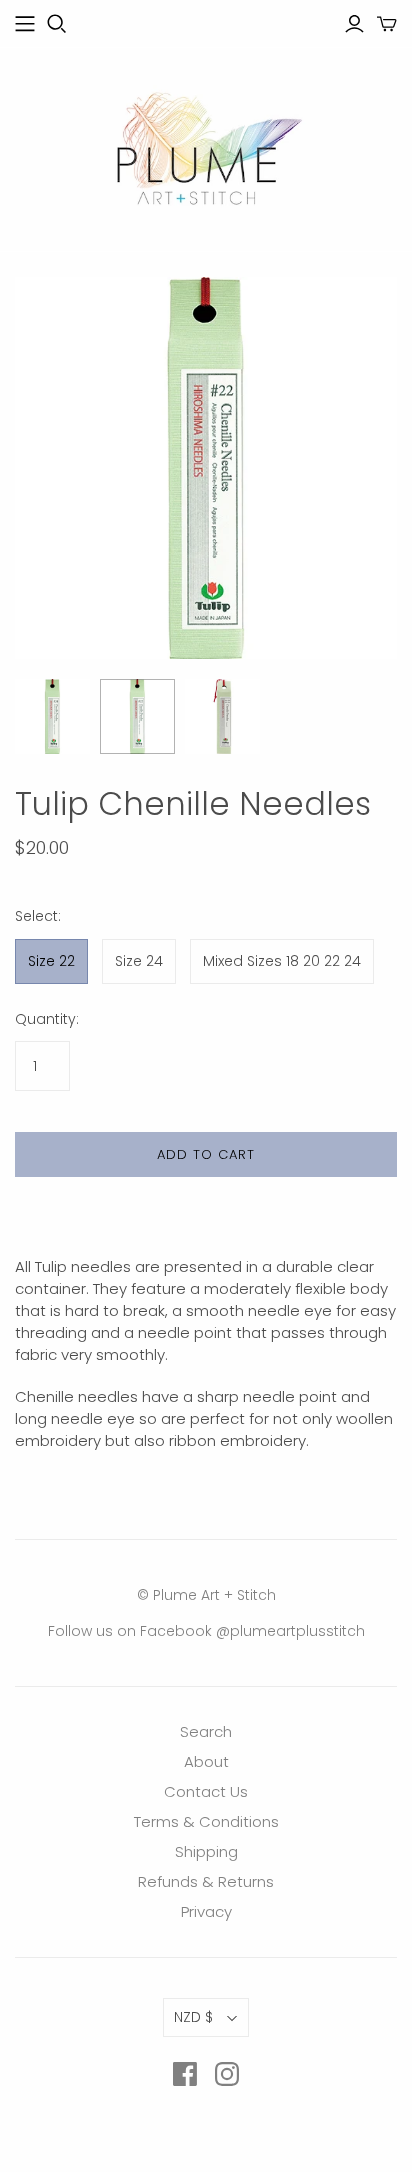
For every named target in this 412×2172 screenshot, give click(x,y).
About (206, 1761)
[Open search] (57, 24)
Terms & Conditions (206, 1821)
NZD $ (193, 2017)
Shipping (206, 1851)
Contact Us (206, 1791)
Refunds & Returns (206, 1881)
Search (206, 1731)
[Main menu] (25, 24)
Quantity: (47, 1019)
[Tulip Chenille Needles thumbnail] (52, 716)
